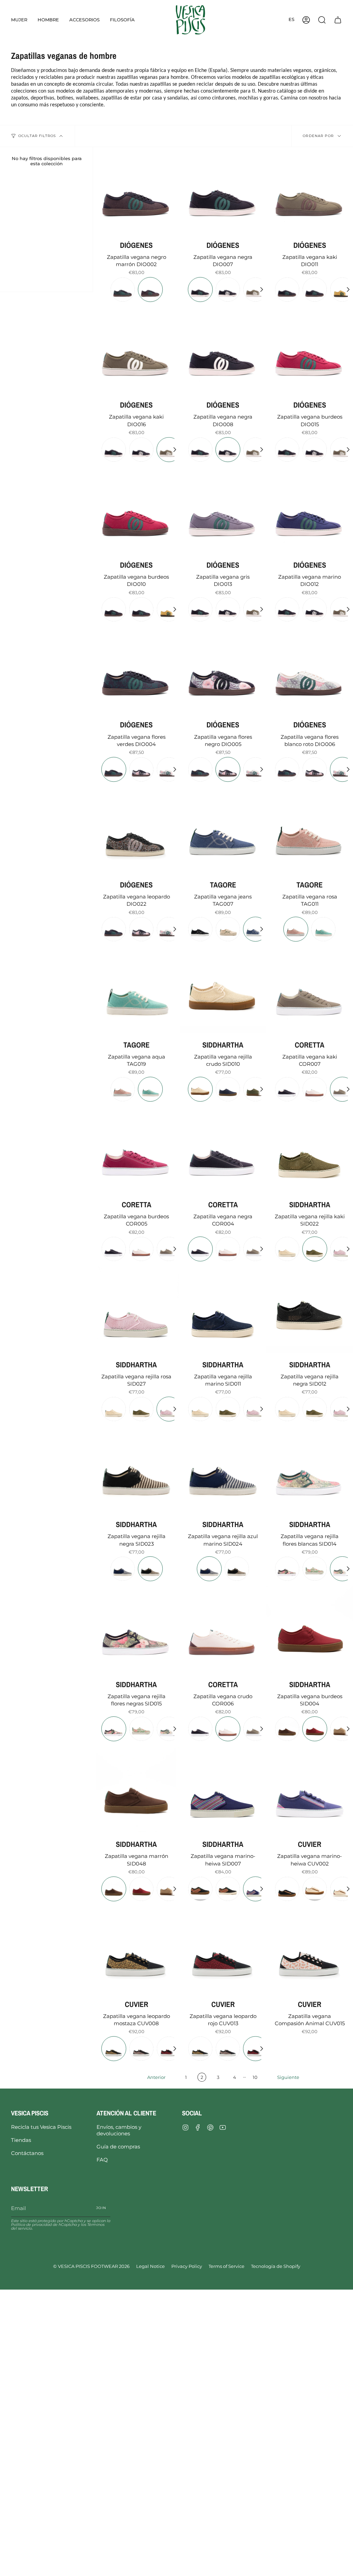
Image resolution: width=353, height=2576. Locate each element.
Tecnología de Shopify (276, 2266)
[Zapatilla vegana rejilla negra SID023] (136, 1469)
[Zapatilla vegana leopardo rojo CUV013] (223, 1949)
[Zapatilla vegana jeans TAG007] (223, 830)
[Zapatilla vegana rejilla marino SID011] (223, 1309)
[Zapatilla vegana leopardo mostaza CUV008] (136, 1949)
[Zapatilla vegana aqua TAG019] (136, 990)
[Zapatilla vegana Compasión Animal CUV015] (310, 1949)
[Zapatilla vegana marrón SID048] (136, 1789)
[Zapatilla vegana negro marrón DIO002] (136, 190)
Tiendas (21, 2140)
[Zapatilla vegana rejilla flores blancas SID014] (310, 1469)
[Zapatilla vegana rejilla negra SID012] (310, 1309)
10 (255, 2077)
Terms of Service (226, 2266)
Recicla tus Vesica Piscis (41, 2127)
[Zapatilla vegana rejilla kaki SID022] (310, 1150)
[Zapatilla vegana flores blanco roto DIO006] (310, 670)
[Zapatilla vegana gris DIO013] (223, 510)
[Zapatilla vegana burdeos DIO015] (310, 350)
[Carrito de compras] (338, 20)
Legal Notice (150, 2266)
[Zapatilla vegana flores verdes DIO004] (136, 670)
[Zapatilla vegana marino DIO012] (310, 510)
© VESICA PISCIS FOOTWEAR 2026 (91, 2266)
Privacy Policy (187, 2266)
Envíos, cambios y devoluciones (119, 2130)
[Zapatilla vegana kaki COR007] (310, 990)
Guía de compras (118, 2147)
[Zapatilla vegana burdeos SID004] (310, 1629)
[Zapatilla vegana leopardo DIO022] (136, 830)
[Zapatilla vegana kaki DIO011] (310, 190)
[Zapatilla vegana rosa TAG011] (310, 830)
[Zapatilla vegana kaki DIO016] (136, 350)
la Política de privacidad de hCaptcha (61, 2223)
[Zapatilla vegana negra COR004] (223, 1150)
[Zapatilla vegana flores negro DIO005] (223, 670)
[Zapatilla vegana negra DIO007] (223, 190)
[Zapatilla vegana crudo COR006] (223, 1629)
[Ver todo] (261, 290)
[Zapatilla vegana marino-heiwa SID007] (223, 1789)
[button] (19, 20)
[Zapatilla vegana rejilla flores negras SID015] (136, 1629)
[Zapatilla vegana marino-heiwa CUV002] (310, 1789)
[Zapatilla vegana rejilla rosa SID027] (136, 1309)
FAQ (102, 2160)
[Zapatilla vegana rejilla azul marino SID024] (223, 1469)
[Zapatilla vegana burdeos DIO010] (136, 510)
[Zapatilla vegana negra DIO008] (223, 350)
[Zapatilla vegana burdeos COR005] (136, 1150)
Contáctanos (27, 2153)
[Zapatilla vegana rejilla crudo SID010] (223, 990)
